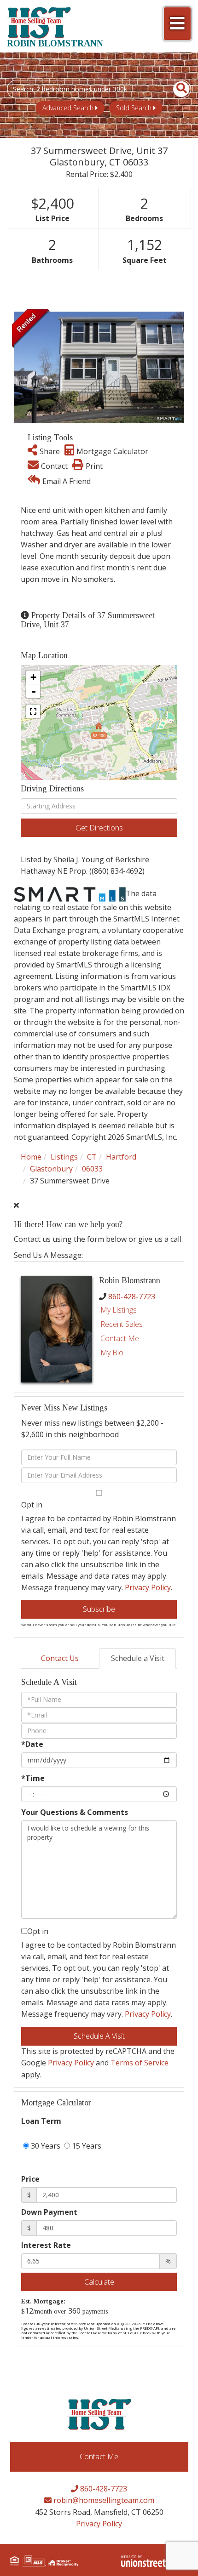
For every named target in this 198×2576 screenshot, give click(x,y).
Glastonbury (51, 1169)
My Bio (112, 1353)
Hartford (121, 1157)
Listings (64, 1157)
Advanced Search (68, 108)
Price (30, 2179)
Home (31, 1157)
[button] (176, 89)
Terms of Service (140, 2063)
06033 (92, 1169)
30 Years (45, 2146)
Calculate (99, 2282)
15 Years (86, 2146)
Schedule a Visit (138, 1658)
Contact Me (120, 1338)
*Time (33, 1778)
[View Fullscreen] (33, 711)
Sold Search (134, 108)
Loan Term (41, 2121)
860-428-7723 (132, 1297)
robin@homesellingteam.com (103, 2500)
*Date (32, 1744)
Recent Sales (122, 1324)
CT (92, 1157)
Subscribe (99, 1609)
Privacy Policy (148, 1587)
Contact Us (60, 1658)
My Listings (119, 1310)
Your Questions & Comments (75, 1812)
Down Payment (49, 2212)
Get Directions (99, 828)
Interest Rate (46, 2245)
